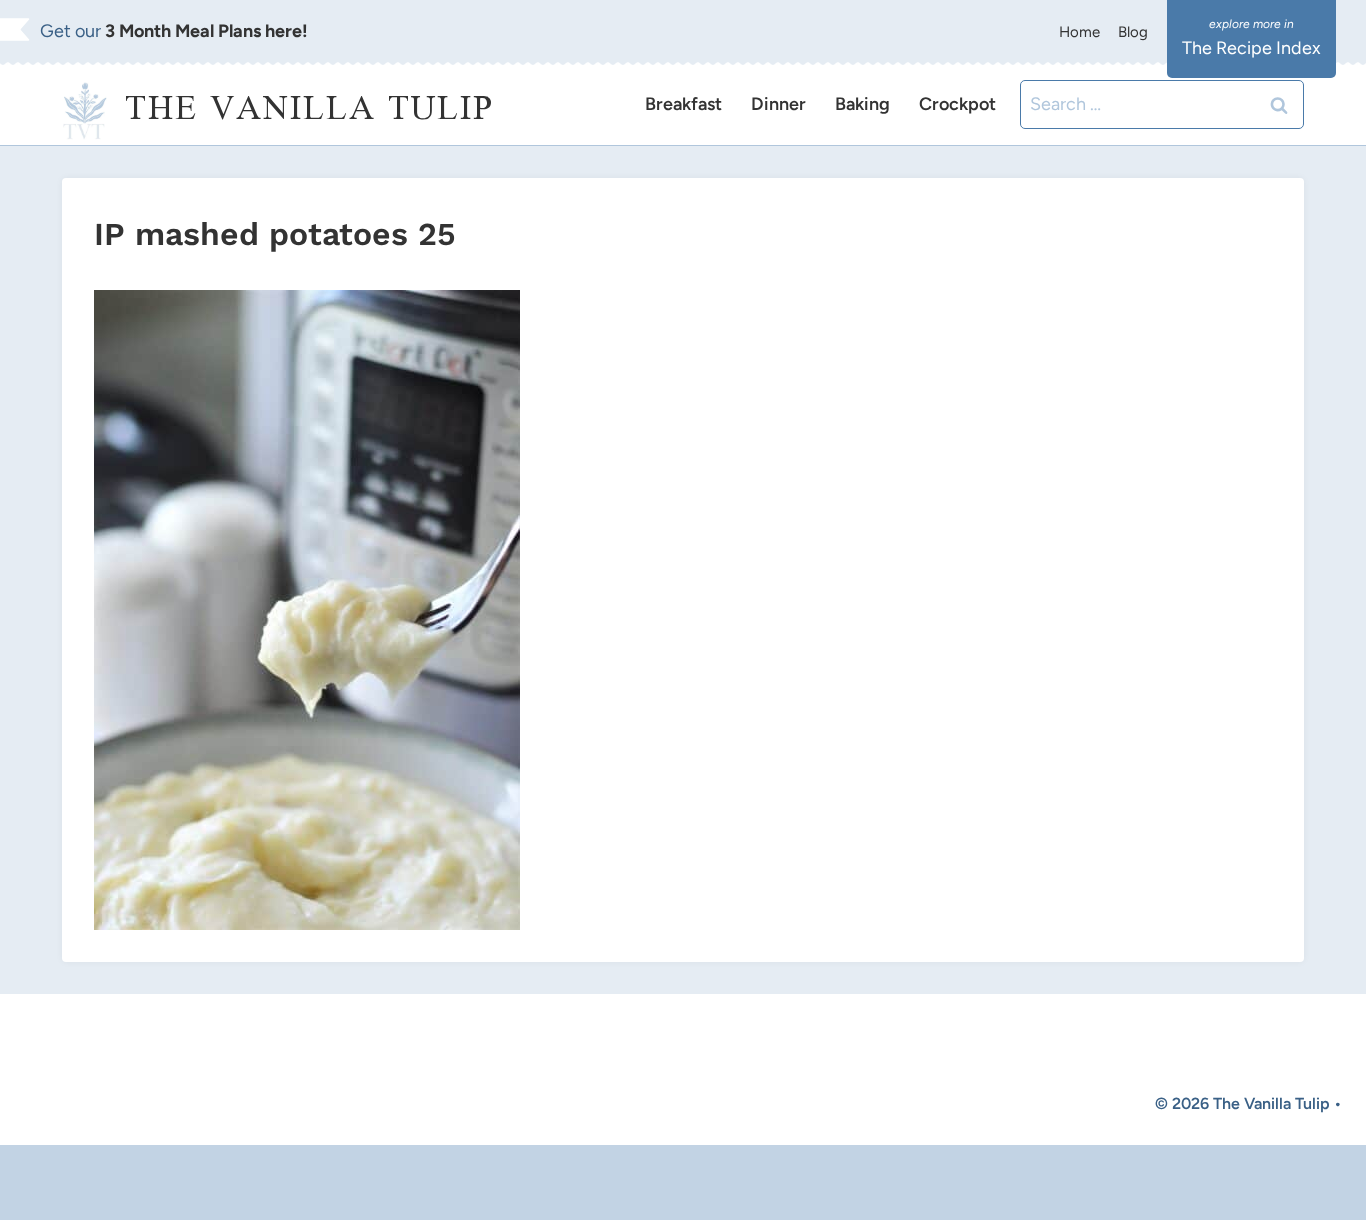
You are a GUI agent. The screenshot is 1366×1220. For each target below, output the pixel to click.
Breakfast (683, 104)
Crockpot (957, 104)
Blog (1133, 32)
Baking (862, 104)
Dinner (778, 104)
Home (1079, 32)
